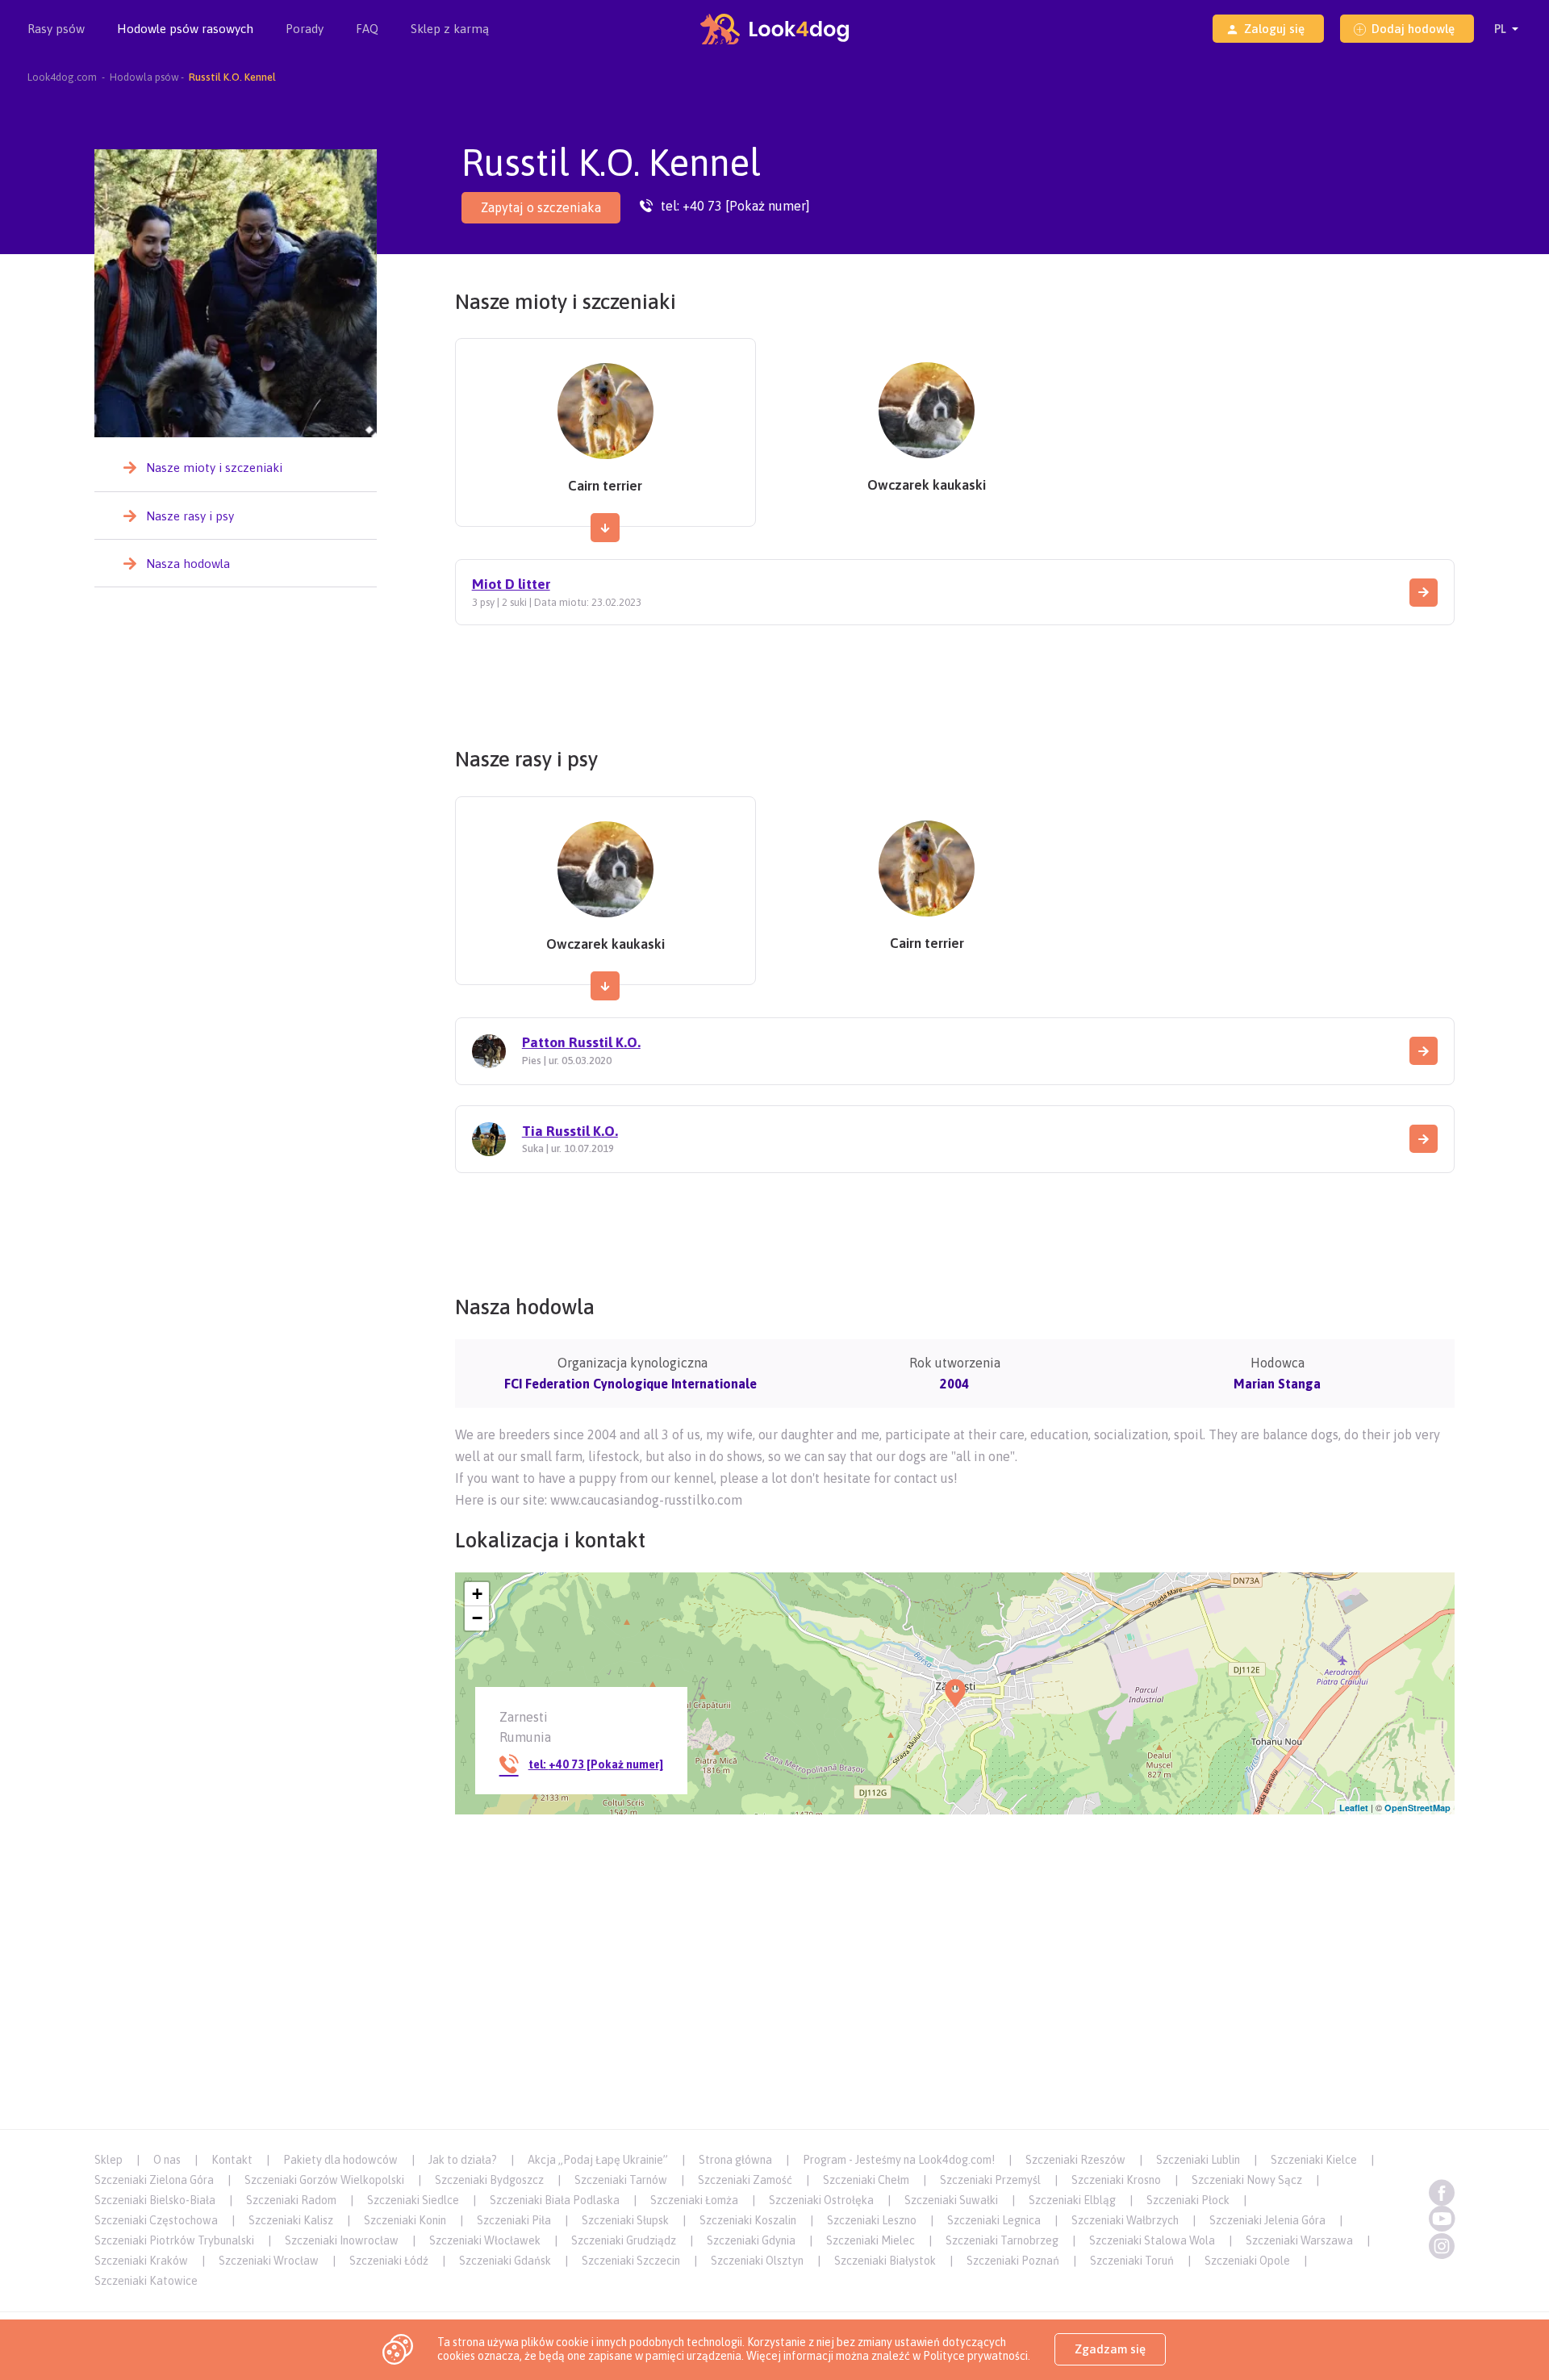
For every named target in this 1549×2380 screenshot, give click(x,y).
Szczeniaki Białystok (885, 2261)
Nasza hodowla (188, 564)
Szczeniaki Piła (514, 2220)
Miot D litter (511, 584)
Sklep (109, 2160)
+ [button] (477, 1594)
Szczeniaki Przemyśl (990, 2180)
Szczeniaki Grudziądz (624, 2240)
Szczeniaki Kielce (1314, 2160)
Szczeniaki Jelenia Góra (1267, 2220)
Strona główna (735, 2160)
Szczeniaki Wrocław (269, 2261)
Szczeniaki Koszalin (748, 2220)
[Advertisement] (954, 680)
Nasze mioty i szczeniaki (214, 468)
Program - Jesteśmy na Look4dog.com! (899, 2160)
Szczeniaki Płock (1188, 2200)
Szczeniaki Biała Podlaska (555, 2200)
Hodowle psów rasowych (185, 29)
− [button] (477, 1618)
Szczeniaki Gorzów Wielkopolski (324, 2180)
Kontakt (232, 2160)
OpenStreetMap (1417, 1808)
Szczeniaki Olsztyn (757, 2261)
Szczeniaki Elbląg (1072, 2200)
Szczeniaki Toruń (1132, 2261)
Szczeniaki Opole (1247, 2261)
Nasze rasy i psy (190, 516)
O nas (167, 2160)
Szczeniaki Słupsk (625, 2220)
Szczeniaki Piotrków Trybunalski (174, 2240)
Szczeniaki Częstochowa (156, 2220)
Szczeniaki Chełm (866, 2180)
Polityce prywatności (975, 2356)
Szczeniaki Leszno (872, 2220)
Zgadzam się (1110, 2349)
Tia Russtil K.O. (570, 1131)
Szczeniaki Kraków (141, 2261)
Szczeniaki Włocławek (485, 2240)
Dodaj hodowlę (1413, 29)
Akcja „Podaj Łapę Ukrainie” (598, 2160)
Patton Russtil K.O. (581, 1042)
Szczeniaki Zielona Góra (154, 2180)
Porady (305, 29)
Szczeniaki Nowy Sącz (1247, 2180)
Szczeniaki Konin (405, 2220)
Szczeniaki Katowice (146, 2281)
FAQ (367, 29)
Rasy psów (56, 29)
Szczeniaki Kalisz (291, 2220)
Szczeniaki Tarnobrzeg (1002, 2240)
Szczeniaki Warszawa (1299, 2240)
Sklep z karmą (450, 29)
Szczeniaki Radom (291, 2200)
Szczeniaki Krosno (1116, 2180)
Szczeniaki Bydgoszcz (489, 2180)
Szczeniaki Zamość (745, 2180)
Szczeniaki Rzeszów (1075, 2160)
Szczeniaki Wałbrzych (1125, 2220)
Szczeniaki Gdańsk (505, 2261)
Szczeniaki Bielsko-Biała (155, 2200)
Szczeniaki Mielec (871, 2240)
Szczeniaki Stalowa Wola (1152, 2240)
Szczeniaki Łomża (694, 2200)
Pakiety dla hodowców (340, 2160)
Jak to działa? (463, 2160)
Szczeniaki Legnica (994, 2220)
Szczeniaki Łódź (389, 2261)
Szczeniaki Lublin (1198, 2160)
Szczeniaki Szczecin (631, 2261)
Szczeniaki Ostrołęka (821, 2200)
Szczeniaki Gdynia (751, 2240)
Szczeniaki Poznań (1013, 2261)
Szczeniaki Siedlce (413, 2200)
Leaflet (1354, 1808)
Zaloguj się (1274, 29)
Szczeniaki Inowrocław (342, 2240)
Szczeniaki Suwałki (951, 2200)
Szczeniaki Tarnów (621, 2180)
